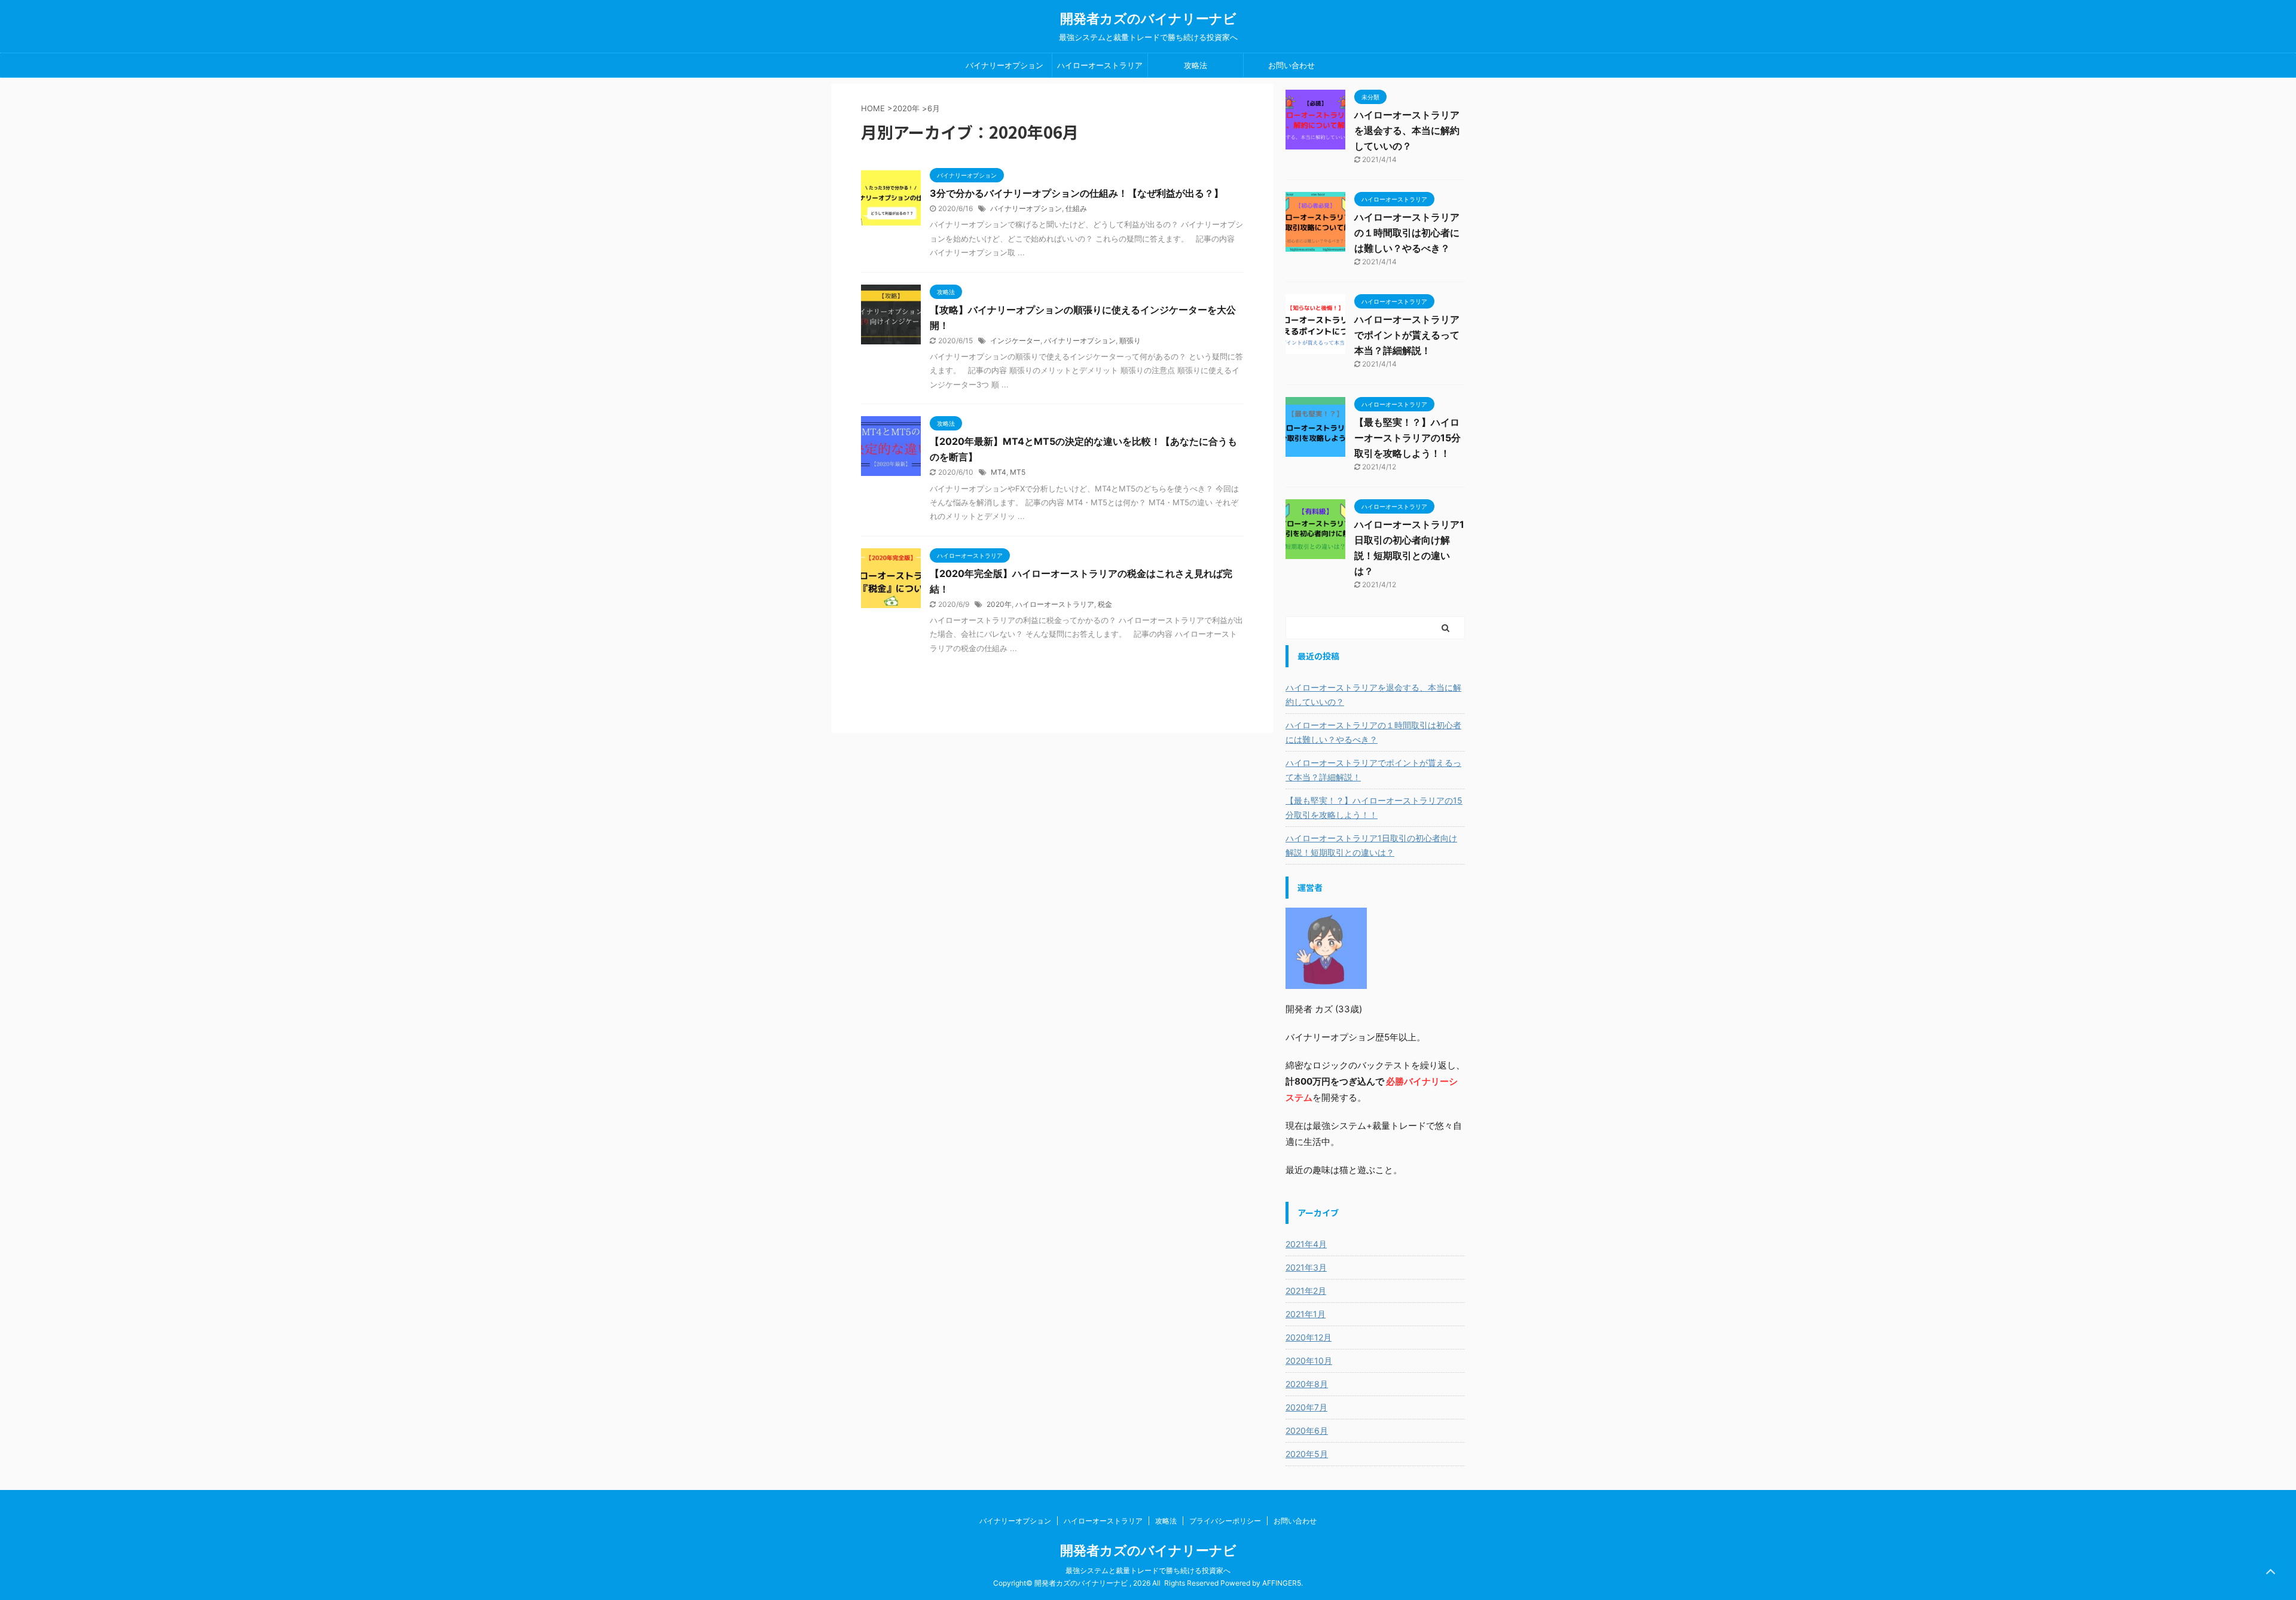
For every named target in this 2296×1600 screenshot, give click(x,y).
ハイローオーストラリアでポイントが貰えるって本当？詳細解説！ (1407, 335)
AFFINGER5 (1282, 1583)
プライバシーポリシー (1225, 1521)
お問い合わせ (1291, 65)
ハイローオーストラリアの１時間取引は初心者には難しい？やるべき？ (1407, 233)
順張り (1130, 341)
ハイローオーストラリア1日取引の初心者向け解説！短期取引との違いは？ (1371, 845)
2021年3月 (1306, 1267)
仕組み (1076, 208)
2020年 (906, 108)
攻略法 (1196, 65)
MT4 (999, 472)
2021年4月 (1306, 1244)
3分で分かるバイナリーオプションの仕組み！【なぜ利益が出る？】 (1077, 193)
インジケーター (1015, 341)
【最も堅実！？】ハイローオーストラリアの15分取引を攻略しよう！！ (1407, 438)
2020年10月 (1309, 1361)
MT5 (1018, 472)
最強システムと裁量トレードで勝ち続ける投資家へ (1148, 1570)
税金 (1105, 604)
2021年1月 (1306, 1314)
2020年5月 (1307, 1454)
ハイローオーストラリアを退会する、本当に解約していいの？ (1407, 130)
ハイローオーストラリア (1100, 65)
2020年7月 (1306, 1407)
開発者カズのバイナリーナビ (1148, 19)
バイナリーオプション (1004, 65)
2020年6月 (1307, 1430)
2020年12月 (1309, 1337)
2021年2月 (1306, 1291)
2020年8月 (1307, 1384)
